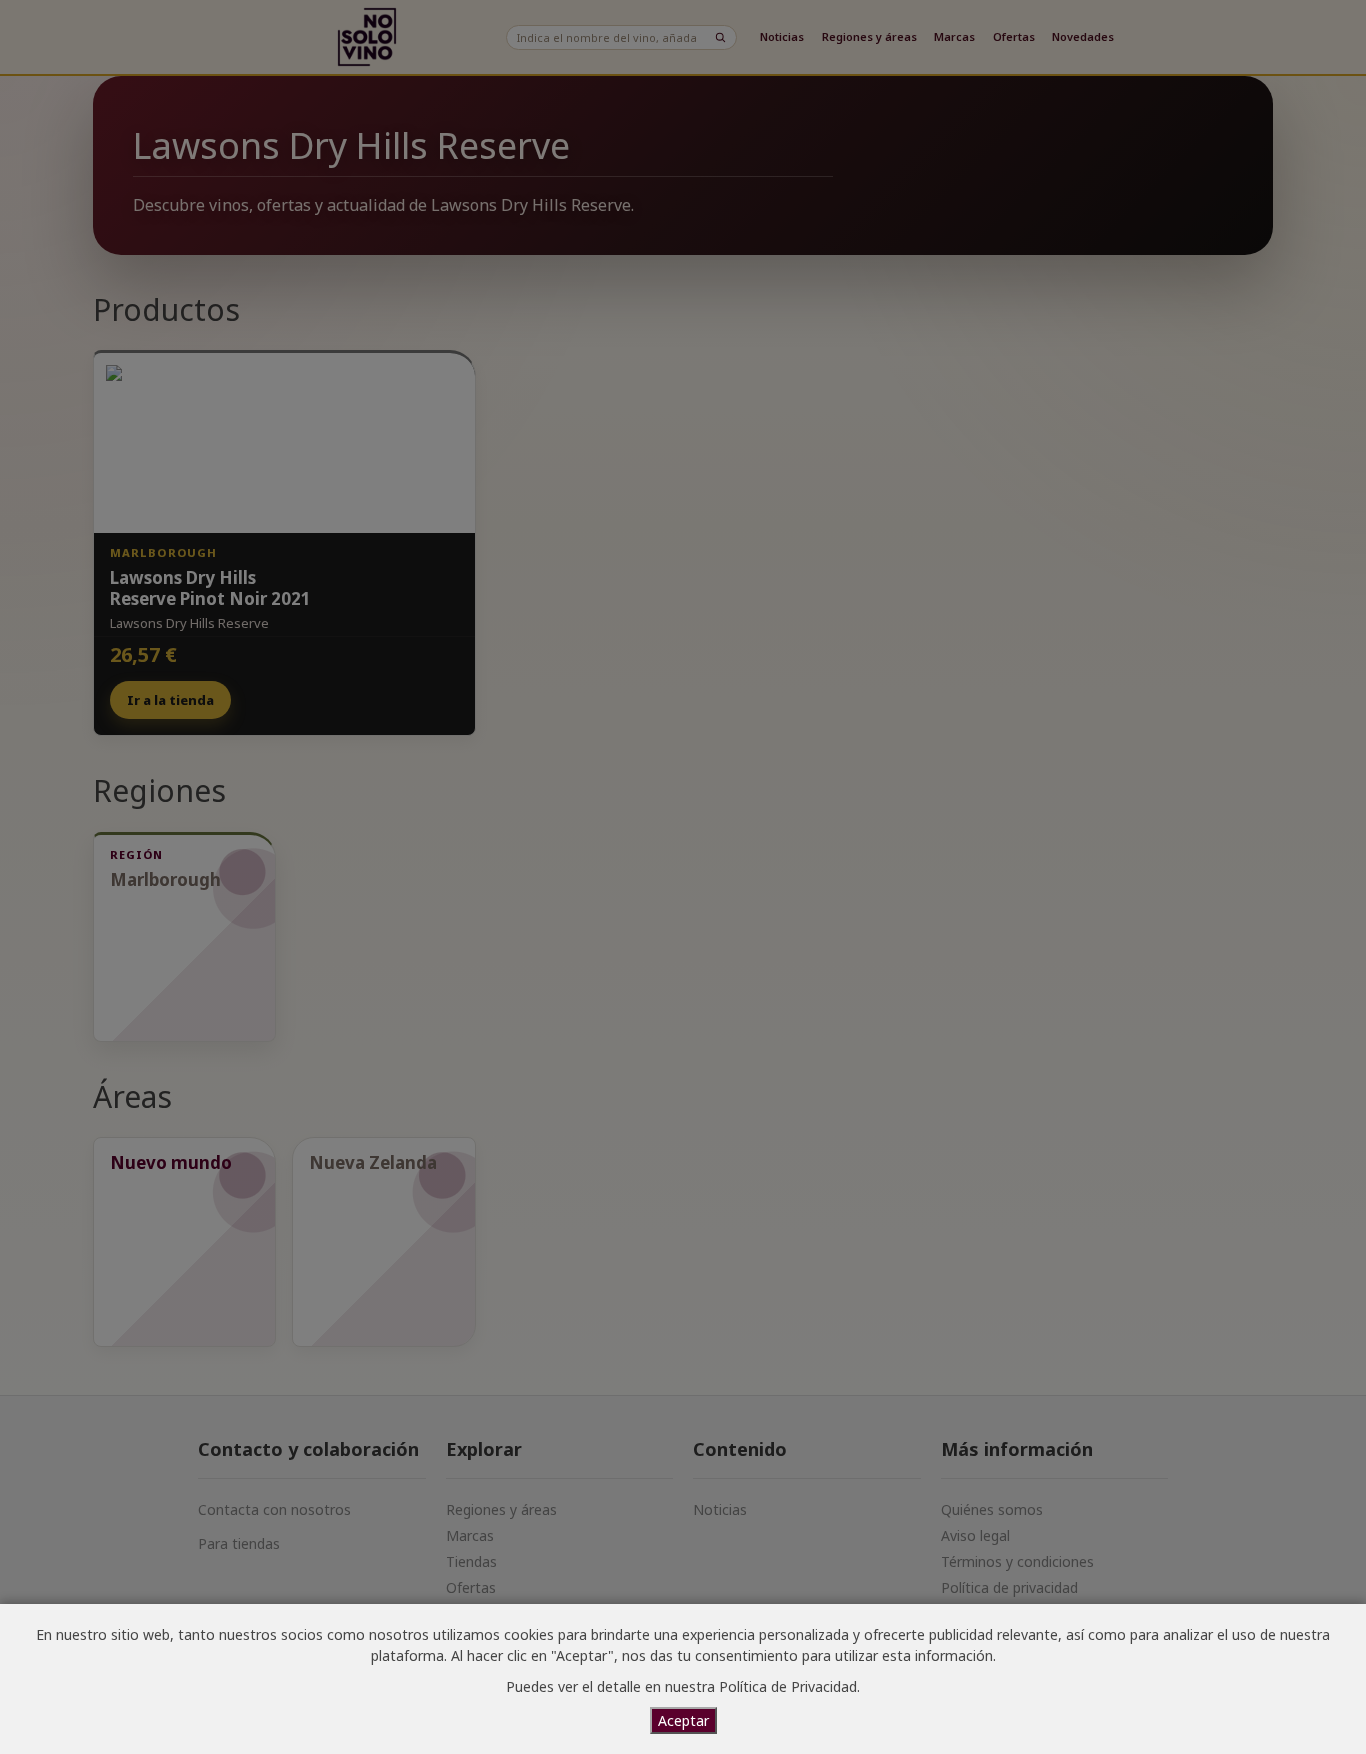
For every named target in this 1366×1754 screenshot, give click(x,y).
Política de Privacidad (788, 1686)
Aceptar (683, 1720)
